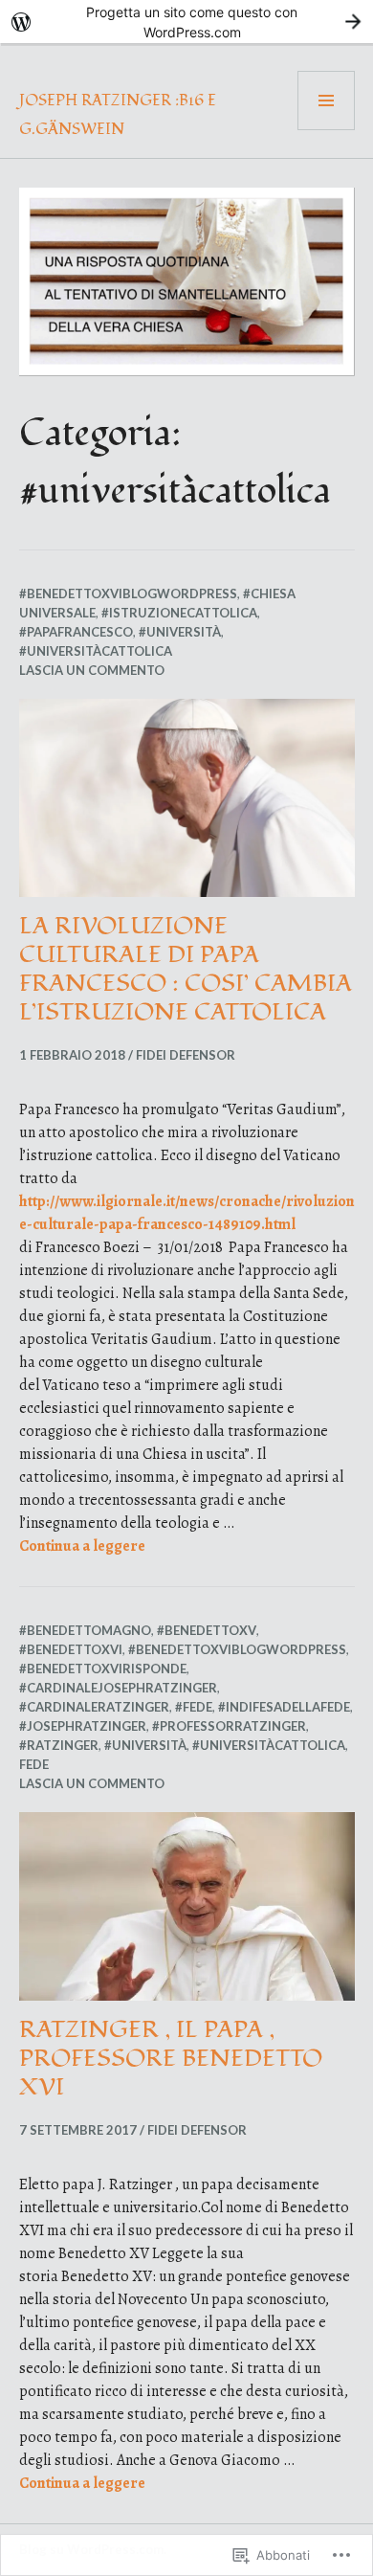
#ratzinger (59, 1745)
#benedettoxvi (71, 1649)
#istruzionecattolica (179, 613)
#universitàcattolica (96, 651)
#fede (194, 1707)
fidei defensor (186, 1055)
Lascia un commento (92, 670)
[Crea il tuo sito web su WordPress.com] (186, 22)
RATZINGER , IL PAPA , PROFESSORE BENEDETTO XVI (171, 2058)
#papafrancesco (76, 632)
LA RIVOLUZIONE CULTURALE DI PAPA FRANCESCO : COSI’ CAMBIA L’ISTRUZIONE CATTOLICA (186, 969)
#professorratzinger (229, 1726)
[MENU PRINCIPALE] (326, 101)
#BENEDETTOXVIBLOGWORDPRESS (128, 594)
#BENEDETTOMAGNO (85, 1630)
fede (34, 1764)
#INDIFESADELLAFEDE (284, 1707)
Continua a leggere (82, 1546)
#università (180, 632)
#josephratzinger (83, 1726)
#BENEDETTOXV (207, 1630)
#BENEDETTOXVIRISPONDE (103, 1669)
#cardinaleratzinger (94, 1707)
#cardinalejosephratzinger (118, 1688)
